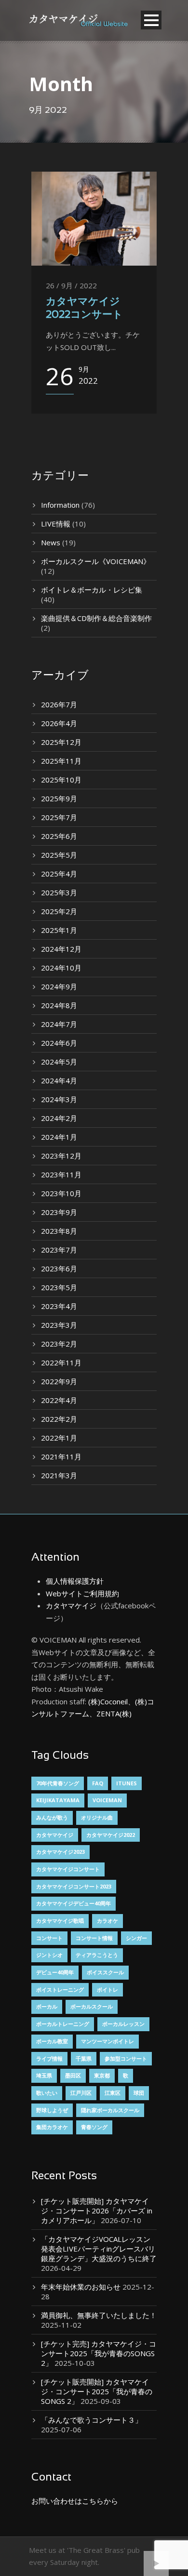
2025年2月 (59, 911)
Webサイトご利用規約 (82, 1593)
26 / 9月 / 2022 (71, 285)
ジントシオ (49, 1955)
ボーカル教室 (52, 2041)
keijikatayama (58, 1800)
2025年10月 (61, 780)
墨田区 (73, 2075)
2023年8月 (59, 1231)
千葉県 (84, 2058)
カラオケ (107, 1921)
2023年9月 (59, 1212)
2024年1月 (59, 1137)
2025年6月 (59, 836)
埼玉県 (44, 2075)
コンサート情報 (94, 1938)
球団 (139, 2093)
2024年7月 (59, 1024)
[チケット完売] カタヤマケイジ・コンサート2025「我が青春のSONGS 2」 (99, 2353)
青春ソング (94, 2127)
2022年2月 (59, 1419)
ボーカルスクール (92, 2006)
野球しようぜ (52, 2110)
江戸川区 (81, 2093)
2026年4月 (59, 723)
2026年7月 (59, 704)
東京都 (102, 2075)
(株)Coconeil (107, 1701)
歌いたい (47, 2093)
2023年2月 (59, 1344)
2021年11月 (61, 1457)
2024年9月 (59, 986)
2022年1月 (59, 1438)
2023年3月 (59, 1325)
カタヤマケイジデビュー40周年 (74, 1903)
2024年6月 (59, 1043)
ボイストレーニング (60, 1989)
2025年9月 (59, 798)
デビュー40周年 (55, 1972)
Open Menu (151, 20)
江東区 (113, 2093)
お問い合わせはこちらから (75, 2501)
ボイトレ (107, 1989)
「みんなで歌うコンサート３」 (92, 2420)
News (51, 542)
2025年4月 (59, 874)
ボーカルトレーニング (63, 2024)
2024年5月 (59, 1062)
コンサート (49, 1938)
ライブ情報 (49, 2058)
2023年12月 (61, 1156)
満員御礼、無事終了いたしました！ (99, 2315)
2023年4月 (59, 1306)
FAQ (98, 1783)
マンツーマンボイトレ (107, 2041)
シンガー (136, 1938)
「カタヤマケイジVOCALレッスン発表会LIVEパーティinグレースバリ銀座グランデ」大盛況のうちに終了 (99, 2249)
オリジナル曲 (97, 1817)
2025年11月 (61, 761)
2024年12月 (61, 949)
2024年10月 (61, 968)
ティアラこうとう (97, 1955)
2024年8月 (59, 1005)
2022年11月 (61, 1362)
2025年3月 (59, 892)
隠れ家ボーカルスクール (110, 2110)
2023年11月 (61, 1174)
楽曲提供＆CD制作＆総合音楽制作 (96, 618)
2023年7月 (59, 1250)
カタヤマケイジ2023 (60, 1852)
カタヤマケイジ (71, 1605)
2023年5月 (59, 1287)
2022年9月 (59, 1381)
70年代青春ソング (58, 1783)
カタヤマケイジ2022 (111, 1835)
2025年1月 (59, 930)
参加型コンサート (126, 2058)
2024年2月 (59, 1118)
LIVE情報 (56, 524)
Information (60, 505)
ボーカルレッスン (123, 2024)
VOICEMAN (107, 1800)
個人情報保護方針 (75, 1581)
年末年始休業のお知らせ (81, 2287)
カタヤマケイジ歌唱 (60, 1921)
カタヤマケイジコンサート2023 (74, 1886)
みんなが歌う (52, 1817)
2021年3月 (59, 1475)
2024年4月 (59, 1080)
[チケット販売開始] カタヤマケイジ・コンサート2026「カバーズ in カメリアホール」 (97, 2211)
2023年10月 (61, 1193)
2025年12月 (61, 742)
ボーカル (47, 2006)
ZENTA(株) (114, 1713)
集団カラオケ (52, 2127)
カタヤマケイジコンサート (68, 1869)
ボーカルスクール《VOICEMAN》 (96, 561)
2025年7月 (59, 817)
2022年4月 (59, 1400)
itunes (127, 1783)
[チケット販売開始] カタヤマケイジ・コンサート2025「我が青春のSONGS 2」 (97, 2391)
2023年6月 (59, 1268)
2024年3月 (59, 1099)
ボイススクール (105, 1972)
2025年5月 (59, 855)
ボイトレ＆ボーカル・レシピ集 (92, 590)
